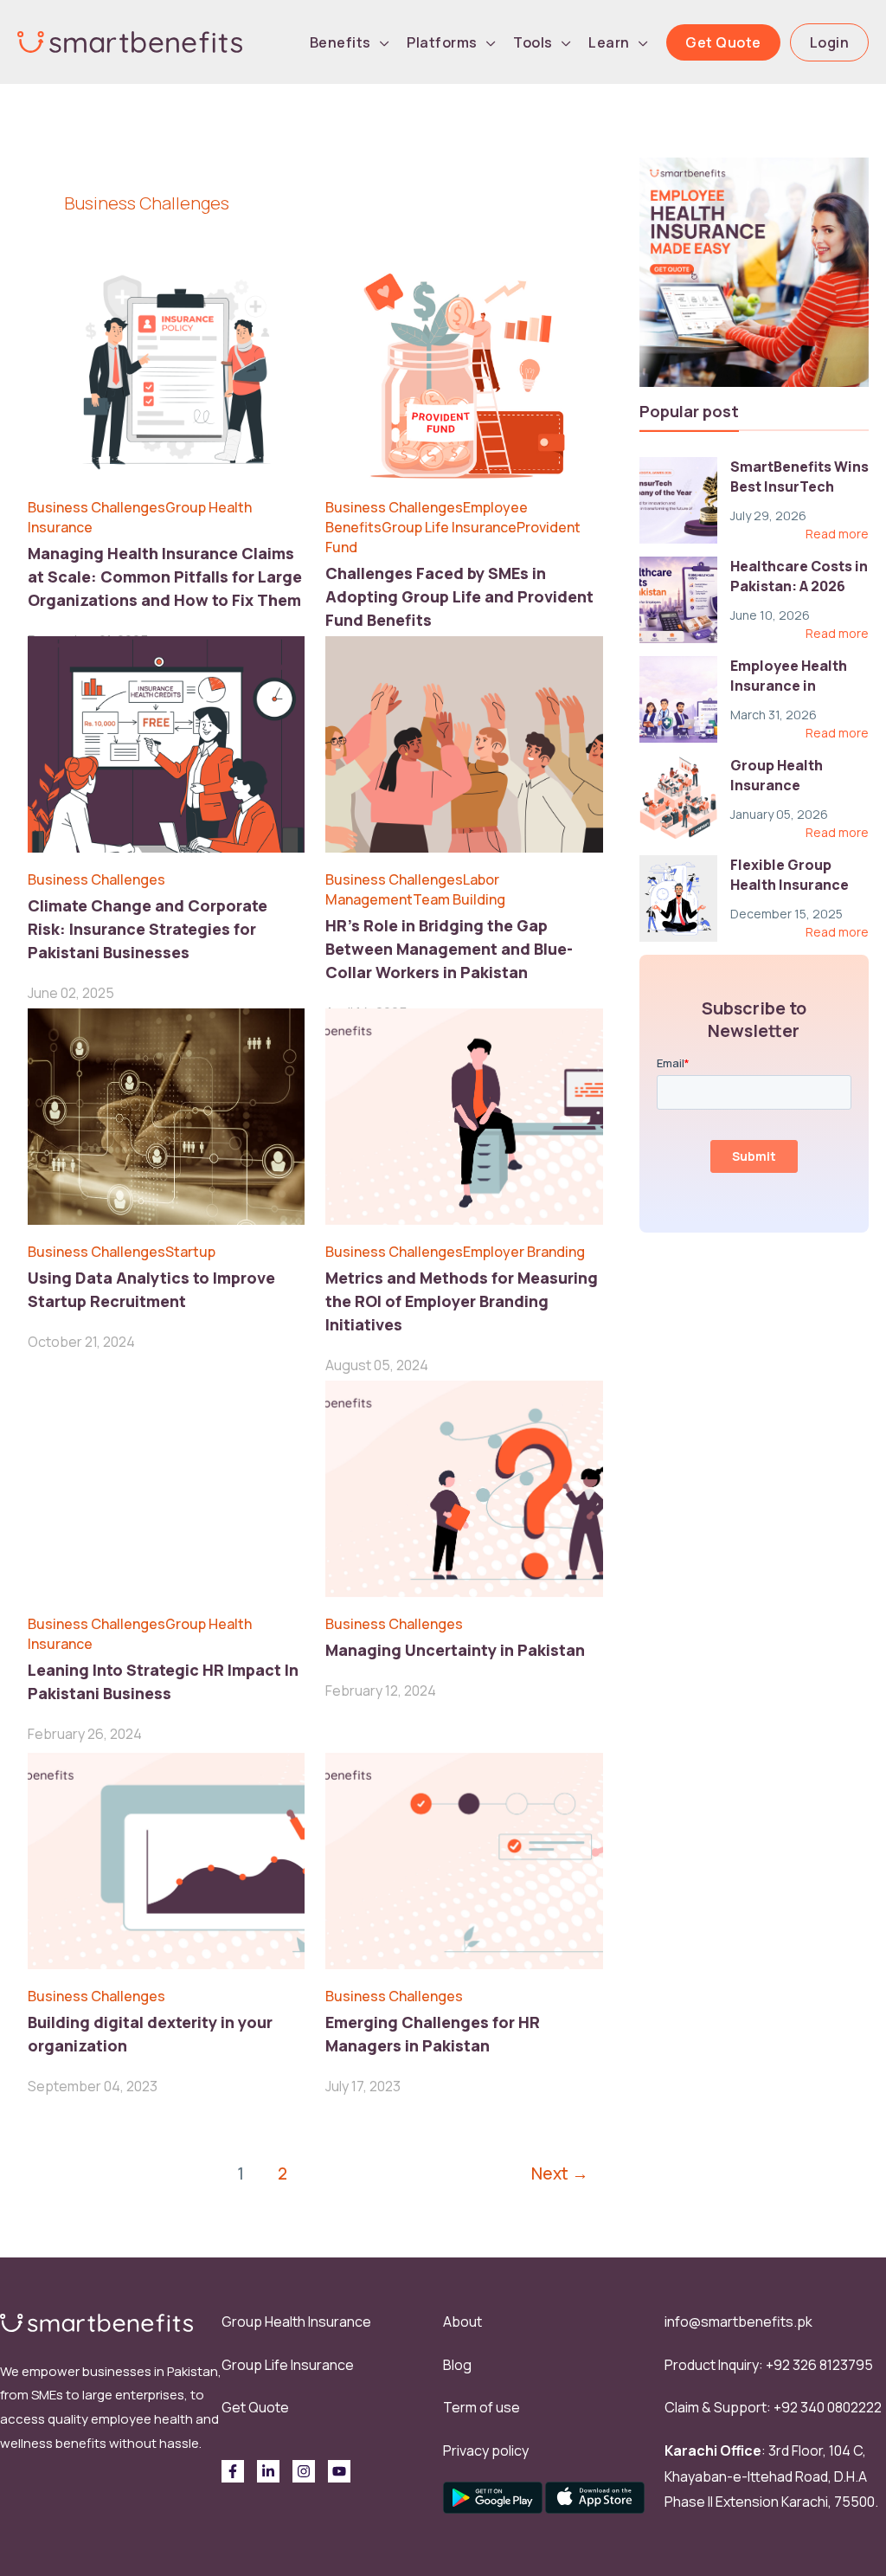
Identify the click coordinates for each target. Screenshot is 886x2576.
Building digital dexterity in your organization (150, 2034)
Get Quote (723, 42)
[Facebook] (233, 2471)
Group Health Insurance (296, 2322)
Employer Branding (524, 1252)
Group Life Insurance (449, 527)
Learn (609, 42)
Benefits (340, 42)
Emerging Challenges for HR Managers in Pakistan (433, 2034)
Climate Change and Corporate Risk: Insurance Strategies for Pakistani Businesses (148, 929)
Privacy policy (486, 2450)
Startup (190, 1252)
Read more (837, 534)
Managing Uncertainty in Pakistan (455, 1650)
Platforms (442, 42)
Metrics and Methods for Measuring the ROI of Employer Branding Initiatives (462, 1301)
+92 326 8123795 (819, 2365)
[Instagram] (304, 2471)
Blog (457, 2365)
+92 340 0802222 (828, 2407)
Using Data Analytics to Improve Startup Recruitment (151, 1289)
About (462, 2322)
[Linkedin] (268, 2471)
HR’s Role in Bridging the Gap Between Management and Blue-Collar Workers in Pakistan (449, 949)
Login (830, 42)
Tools (533, 42)
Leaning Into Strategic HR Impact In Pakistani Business (163, 1681)
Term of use (482, 2407)
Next (560, 2173)
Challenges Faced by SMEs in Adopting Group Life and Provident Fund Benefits (459, 596)
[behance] (339, 2471)
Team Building (459, 899)
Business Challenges (96, 507)
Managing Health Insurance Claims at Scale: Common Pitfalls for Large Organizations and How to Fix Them (165, 576)
